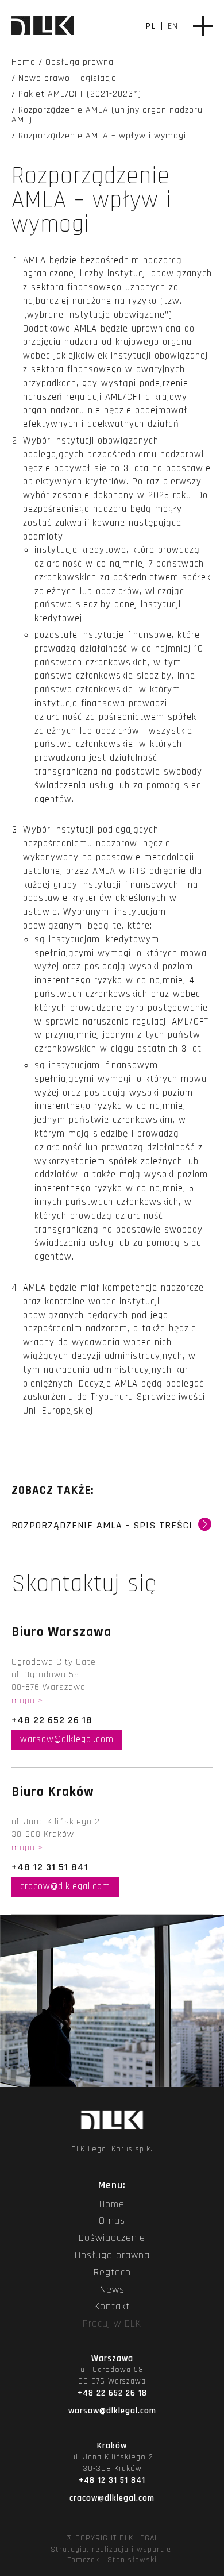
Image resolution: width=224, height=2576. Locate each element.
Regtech (112, 2273)
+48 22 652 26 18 (52, 1720)
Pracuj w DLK (112, 2324)
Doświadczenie (112, 2238)
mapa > (27, 1701)
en (173, 26)
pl (151, 26)
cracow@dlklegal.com (65, 1886)
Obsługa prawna (112, 2255)
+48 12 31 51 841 (50, 1867)
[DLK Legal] (43, 27)
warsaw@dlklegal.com (67, 1739)
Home (112, 2204)
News (112, 2290)
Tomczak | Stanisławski (112, 2560)
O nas (112, 2221)
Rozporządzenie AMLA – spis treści (112, 1530)
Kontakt (112, 2307)
